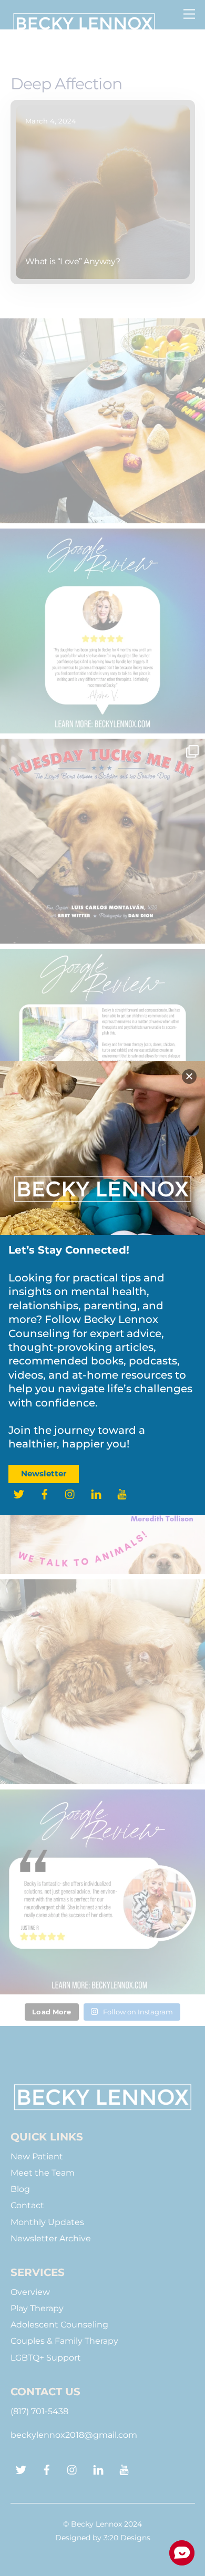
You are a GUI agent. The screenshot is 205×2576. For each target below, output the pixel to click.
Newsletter (44, 1473)
